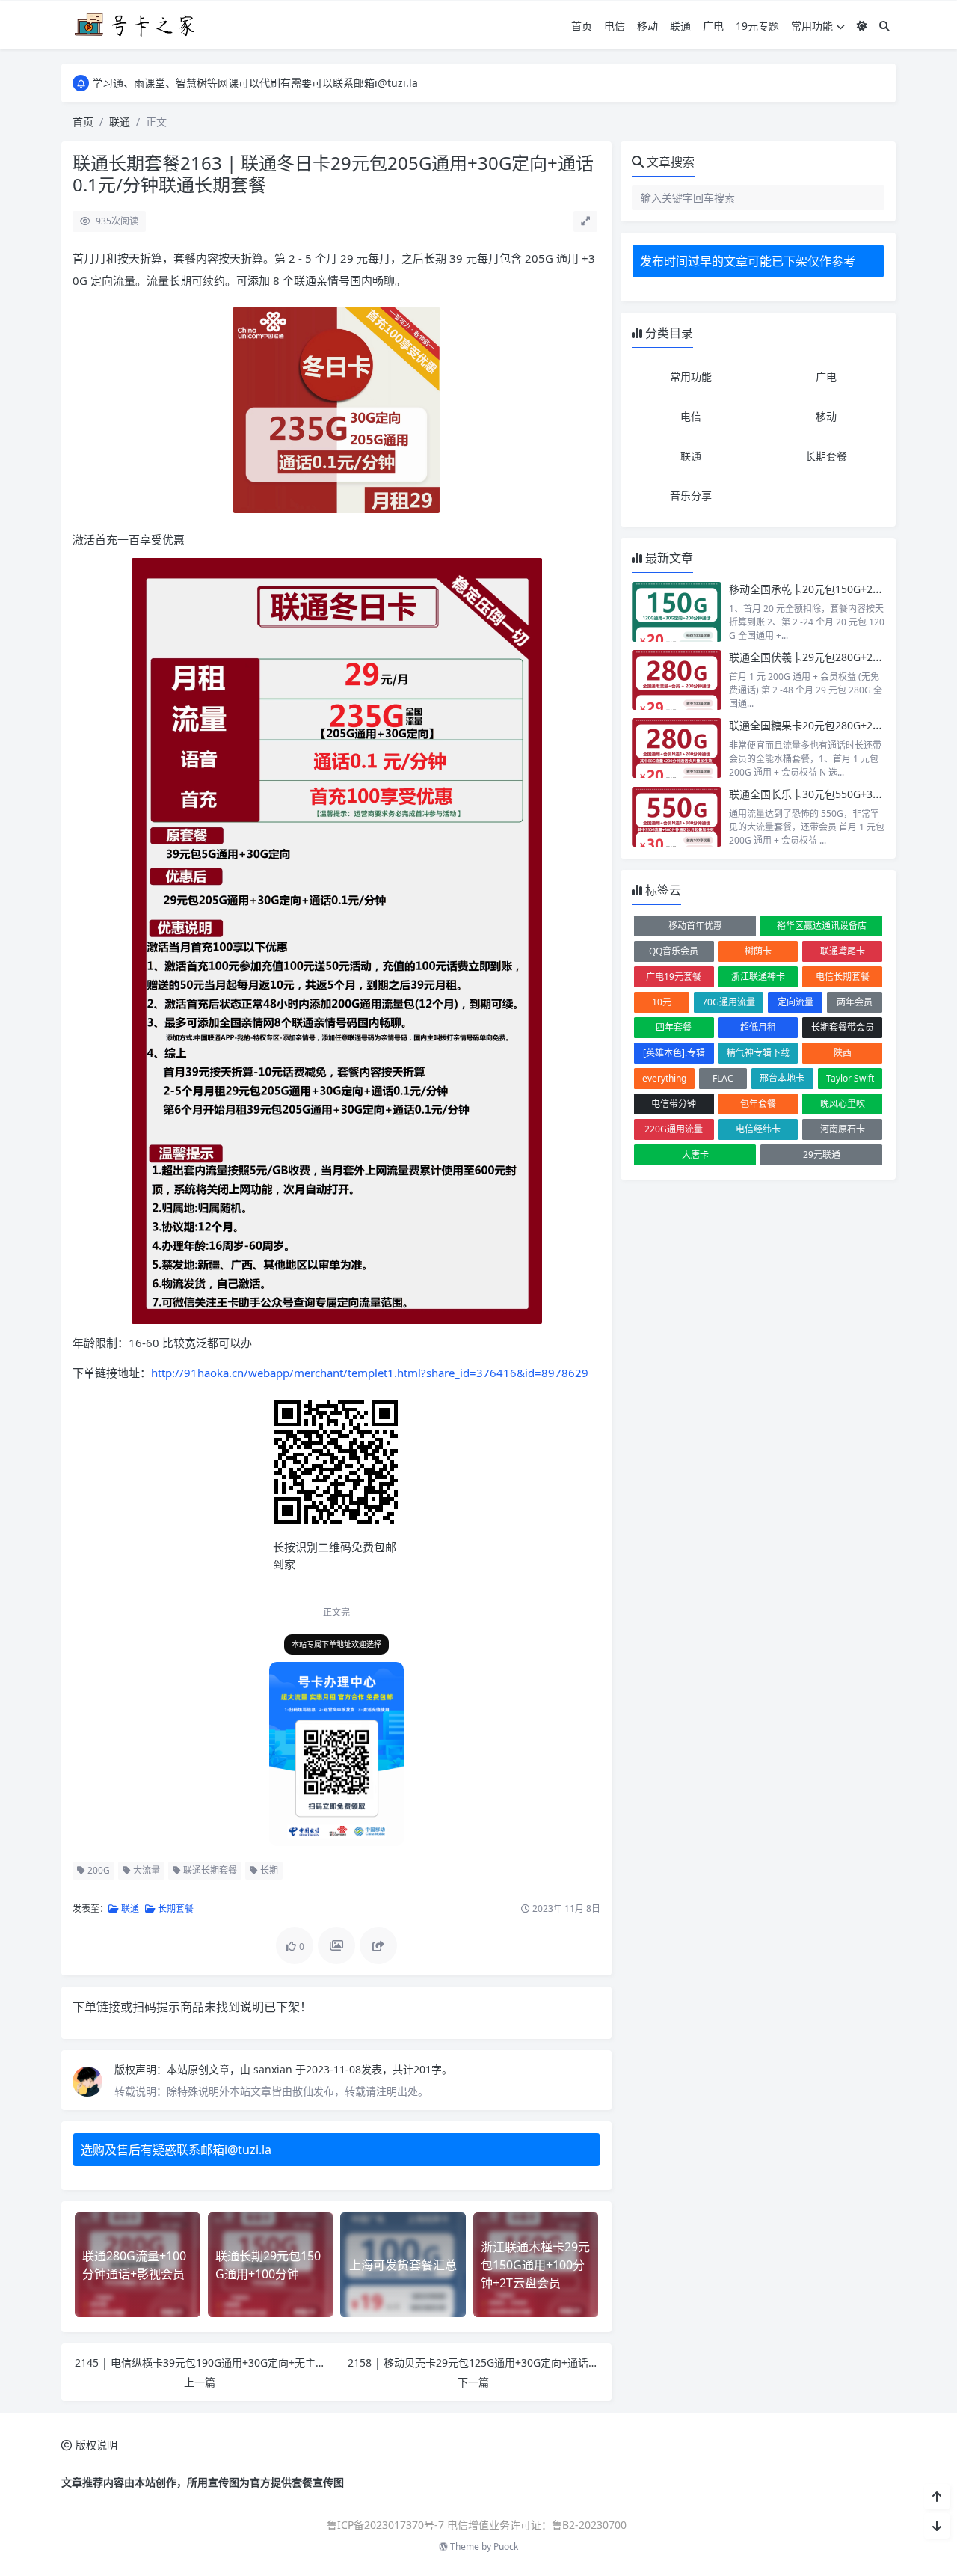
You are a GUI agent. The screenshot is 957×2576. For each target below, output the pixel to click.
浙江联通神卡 (758, 976)
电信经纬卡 (758, 1129)
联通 (680, 26)
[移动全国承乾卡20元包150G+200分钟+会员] (677, 612)
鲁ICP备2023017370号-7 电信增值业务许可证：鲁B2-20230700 (477, 2525)
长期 (268, 1870)
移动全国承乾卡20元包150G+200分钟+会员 (831, 589)
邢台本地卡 (782, 1078)
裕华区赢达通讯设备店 (822, 926)
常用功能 (812, 26)
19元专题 (757, 26)
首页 (582, 26)
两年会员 (855, 1002)
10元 (662, 1002)
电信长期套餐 (843, 976)
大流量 (145, 1870)
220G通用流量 (674, 1129)
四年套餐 (674, 1027)
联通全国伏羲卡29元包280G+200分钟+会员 (831, 657)
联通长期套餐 (209, 1870)
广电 (713, 26)
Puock (506, 2546)
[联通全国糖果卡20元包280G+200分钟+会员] (677, 748)
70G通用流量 (729, 1002)
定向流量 (796, 1002)
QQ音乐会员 (674, 951)
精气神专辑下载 (758, 1053)
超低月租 (758, 1027)
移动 (647, 26)
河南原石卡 (843, 1129)
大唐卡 (695, 1154)
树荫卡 (758, 951)
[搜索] (884, 26)
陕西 (843, 1053)
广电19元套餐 (674, 976)
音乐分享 (691, 496)
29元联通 (822, 1154)
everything (664, 1078)
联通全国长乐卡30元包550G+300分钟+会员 (831, 794)
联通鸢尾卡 (843, 951)
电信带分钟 (674, 1104)
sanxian (274, 2069)
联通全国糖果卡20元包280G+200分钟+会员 (831, 725)
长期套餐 (175, 1908)
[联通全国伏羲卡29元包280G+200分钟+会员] (677, 680)
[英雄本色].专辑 (674, 1053)
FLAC (723, 1078)
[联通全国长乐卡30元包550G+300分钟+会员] (677, 817)
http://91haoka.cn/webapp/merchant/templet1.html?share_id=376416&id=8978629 (370, 1373)
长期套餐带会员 (843, 1027)
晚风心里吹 (843, 1104)
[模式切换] (862, 26)
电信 (615, 26)
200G (98, 1870)
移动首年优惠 (695, 926)
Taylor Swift (850, 1078)
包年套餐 (758, 1104)
